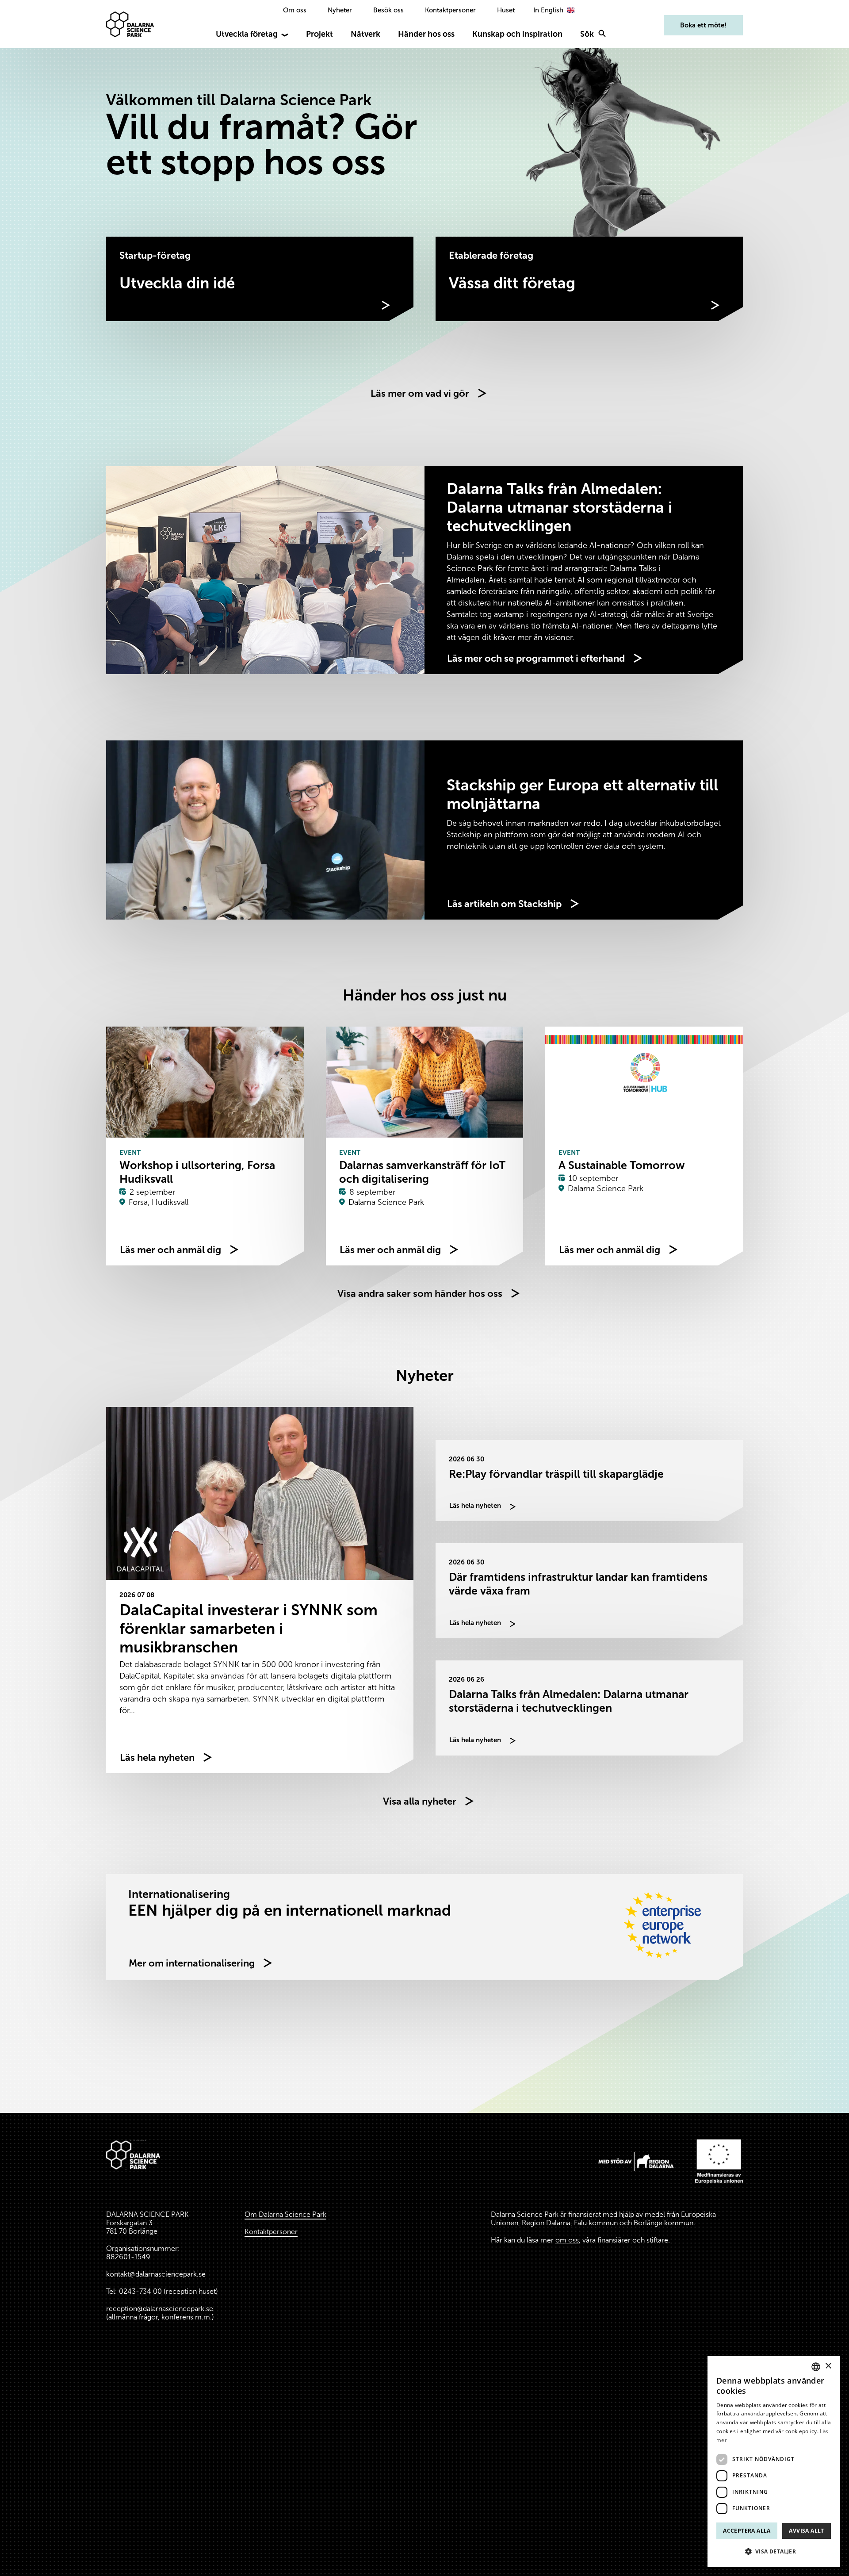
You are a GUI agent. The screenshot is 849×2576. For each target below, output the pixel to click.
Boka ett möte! (703, 25)
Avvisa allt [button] (806, 2531)
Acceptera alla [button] (747, 2531)
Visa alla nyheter (420, 1801)
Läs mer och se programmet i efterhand (536, 658)
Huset (506, 10)
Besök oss (388, 10)
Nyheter (340, 10)
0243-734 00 (140, 2291)
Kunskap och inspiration (517, 34)
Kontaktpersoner (450, 10)
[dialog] (774, 2461)
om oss (567, 2240)
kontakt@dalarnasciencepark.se (156, 2274)
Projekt (319, 34)
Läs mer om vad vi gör (420, 393)
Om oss (295, 10)
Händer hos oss (426, 34)
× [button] (828, 2366)
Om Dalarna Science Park (285, 2214)
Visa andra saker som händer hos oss (420, 1294)
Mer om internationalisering (192, 1963)
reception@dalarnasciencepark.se (160, 2309)
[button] (774, 2552)
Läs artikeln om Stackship (504, 904)
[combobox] (816, 2367)
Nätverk (365, 34)
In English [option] (548, 10)
